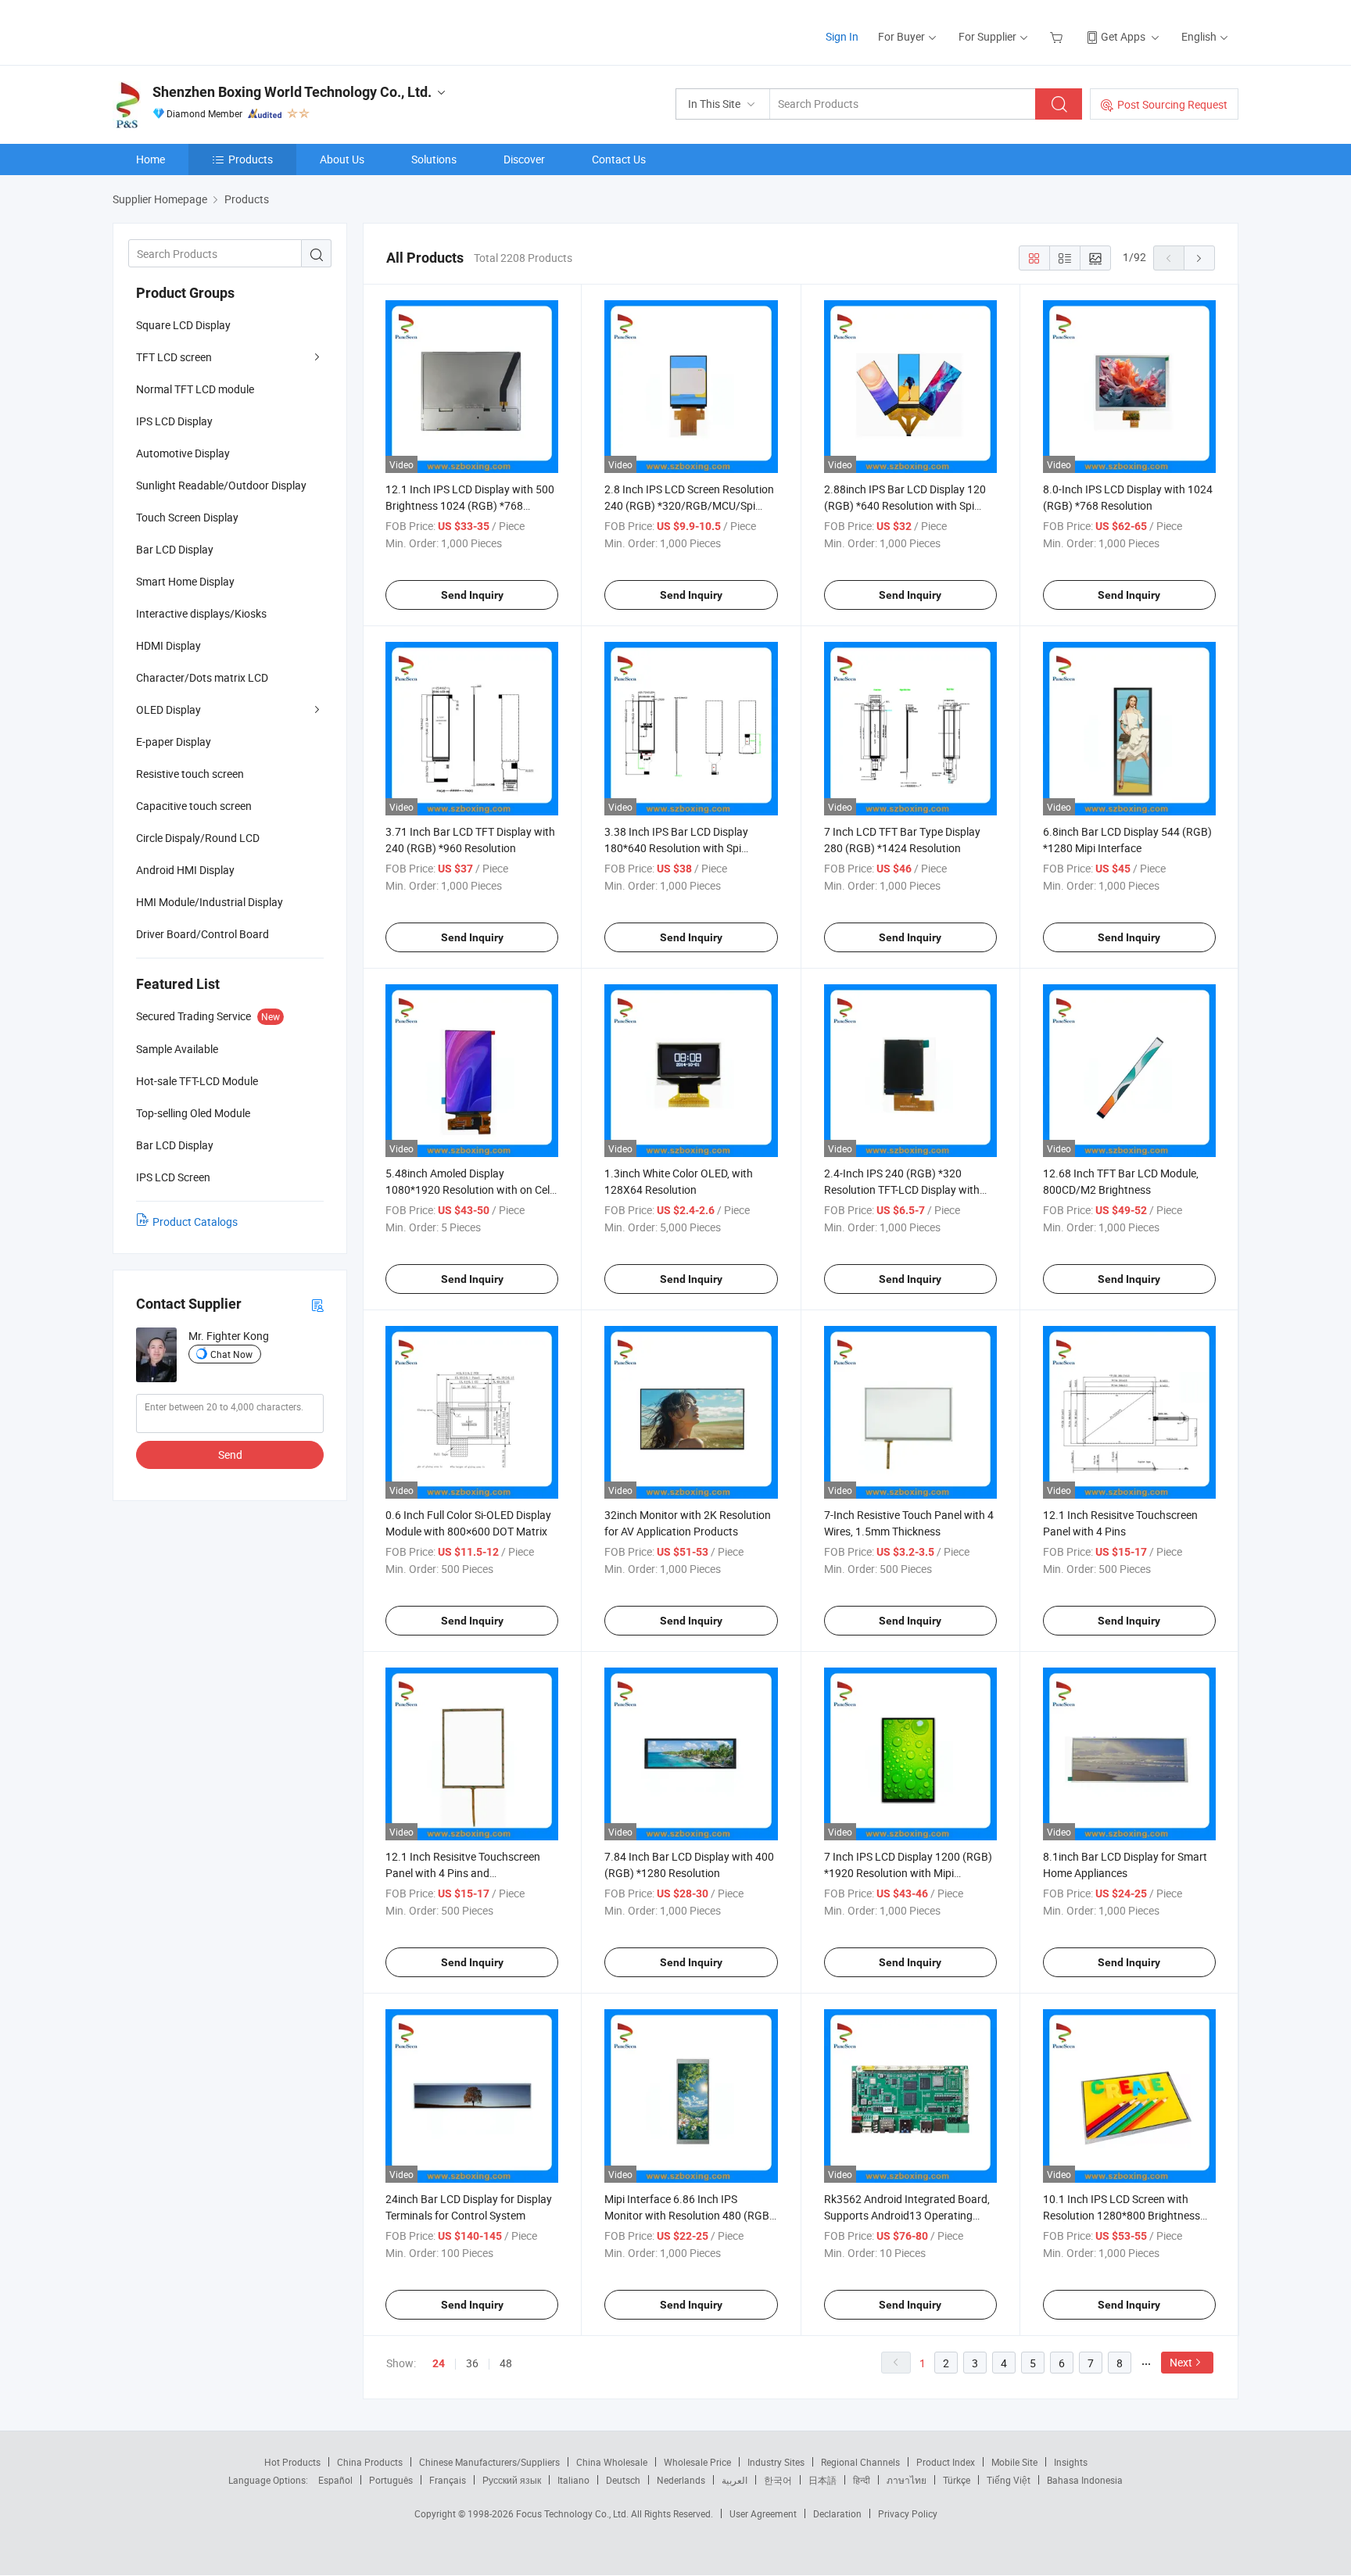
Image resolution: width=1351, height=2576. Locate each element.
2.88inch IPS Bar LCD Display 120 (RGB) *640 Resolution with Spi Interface (905, 505)
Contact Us (619, 159)
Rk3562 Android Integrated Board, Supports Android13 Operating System (907, 2215)
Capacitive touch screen (194, 806)
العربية (735, 2480)
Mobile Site (1014, 2462)
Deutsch (623, 2480)
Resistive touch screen (190, 774)
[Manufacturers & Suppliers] (213, 31)
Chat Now (231, 1354)
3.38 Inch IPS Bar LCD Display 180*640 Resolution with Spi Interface (676, 848)
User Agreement (763, 2513)
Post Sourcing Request (1172, 104)
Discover (524, 159)
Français (448, 2480)
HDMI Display (168, 645)
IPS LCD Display (174, 421)
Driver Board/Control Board (202, 934)
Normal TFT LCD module (195, 389)
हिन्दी (862, 2480)
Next (1181, 2362)
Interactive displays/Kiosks (201, 613)
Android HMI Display (185, 870)
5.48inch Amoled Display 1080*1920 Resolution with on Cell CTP (469, 1189)
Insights (1071, 2462)
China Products (370, 2462)
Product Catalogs (195, 1222)
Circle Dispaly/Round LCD (198, 838)
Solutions (434, 159)
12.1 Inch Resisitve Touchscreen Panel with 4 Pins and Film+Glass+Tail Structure (463, 1873)
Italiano (573, 2480)
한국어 (778, 2480)
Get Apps (1123, 36)
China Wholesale (612, 2462)
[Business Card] (317, 1304)
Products (251, 159)
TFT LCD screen (174, 357)
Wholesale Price (697, 2462)
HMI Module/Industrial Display (210, 902)
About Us (342, 159)
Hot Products (292, 2462)
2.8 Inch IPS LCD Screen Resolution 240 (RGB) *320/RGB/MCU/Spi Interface (689, 505)
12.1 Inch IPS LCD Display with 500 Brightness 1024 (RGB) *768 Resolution (470, 505)
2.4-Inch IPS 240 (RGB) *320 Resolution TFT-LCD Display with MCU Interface (902, 1189)
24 (439, 2363)
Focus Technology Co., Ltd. (573, 2513)
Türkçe (957, 2480)
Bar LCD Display (175, 549)
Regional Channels (860, 2462)
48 (506, 2363)
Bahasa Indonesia (1085, 2480)
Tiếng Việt (1009, 2480)
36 (472, 2363)
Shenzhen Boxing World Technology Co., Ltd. (292, 92)
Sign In (842, 36)
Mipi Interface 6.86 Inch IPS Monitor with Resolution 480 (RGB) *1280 (689, 2215)
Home (151, 159)
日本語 (822, 2480)
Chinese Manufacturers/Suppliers (489, 2462)
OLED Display (168, 709)
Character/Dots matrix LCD (202, 677)
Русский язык (512, 2480)
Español (335, 2480)
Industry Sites (776, 2462)
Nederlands (681, 2480)
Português (391, 2480)
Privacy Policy (908, 2513)
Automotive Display (183, 453)
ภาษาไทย (907, 2480)
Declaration (837, 2513)
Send (230, 1455)
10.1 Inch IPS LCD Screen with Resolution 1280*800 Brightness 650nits (1122, 2215)
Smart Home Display (185, 581)
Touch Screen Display (187, 517)
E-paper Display (174, 742)
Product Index (946, 2462)
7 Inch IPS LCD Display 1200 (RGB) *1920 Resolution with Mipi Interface (908, 1873)
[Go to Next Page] (1199, 258)
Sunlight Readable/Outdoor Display (221, 485)
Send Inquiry (472, 595)
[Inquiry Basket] (1058, 36)
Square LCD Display (183, 325)
